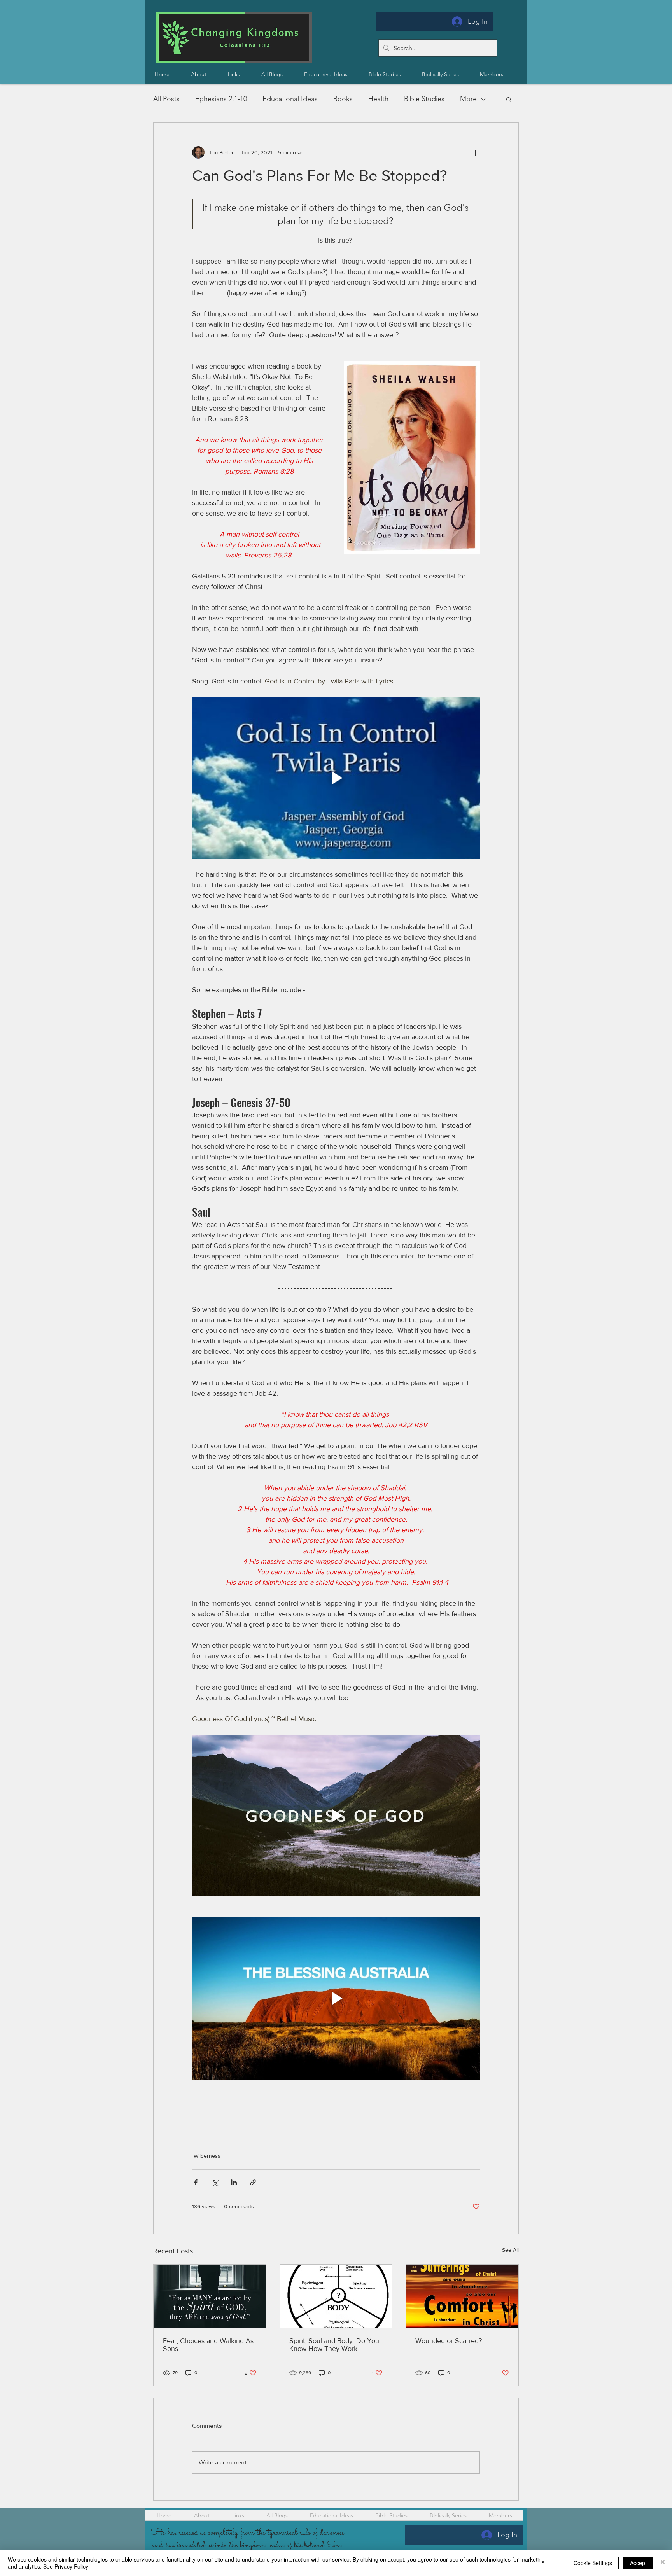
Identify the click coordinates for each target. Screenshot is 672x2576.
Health (378, 99)
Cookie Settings (593, 2563)
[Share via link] (253, 2182)
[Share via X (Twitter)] (215, 2182)
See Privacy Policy (66, 2566)
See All (510, 2250)
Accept (638, 2563)
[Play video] (336, 778)
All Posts (166, 99)
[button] (447, 74)
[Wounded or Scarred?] (462, 2296)
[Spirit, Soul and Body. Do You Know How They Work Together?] (336, 2296)
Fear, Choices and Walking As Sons (208, 2345)
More (468, 99)
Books (343, 99)
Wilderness (207, 2156)
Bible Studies (424, 99)
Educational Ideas (290, 99)
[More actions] (475, 152)
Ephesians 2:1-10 (221, 99)
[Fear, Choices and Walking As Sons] (210, 2296)
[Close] (663, 2563)
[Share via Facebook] (196, 2182)
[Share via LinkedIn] (234, 2182)
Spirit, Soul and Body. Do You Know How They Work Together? (334, 2345)
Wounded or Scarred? (449, 2341)
